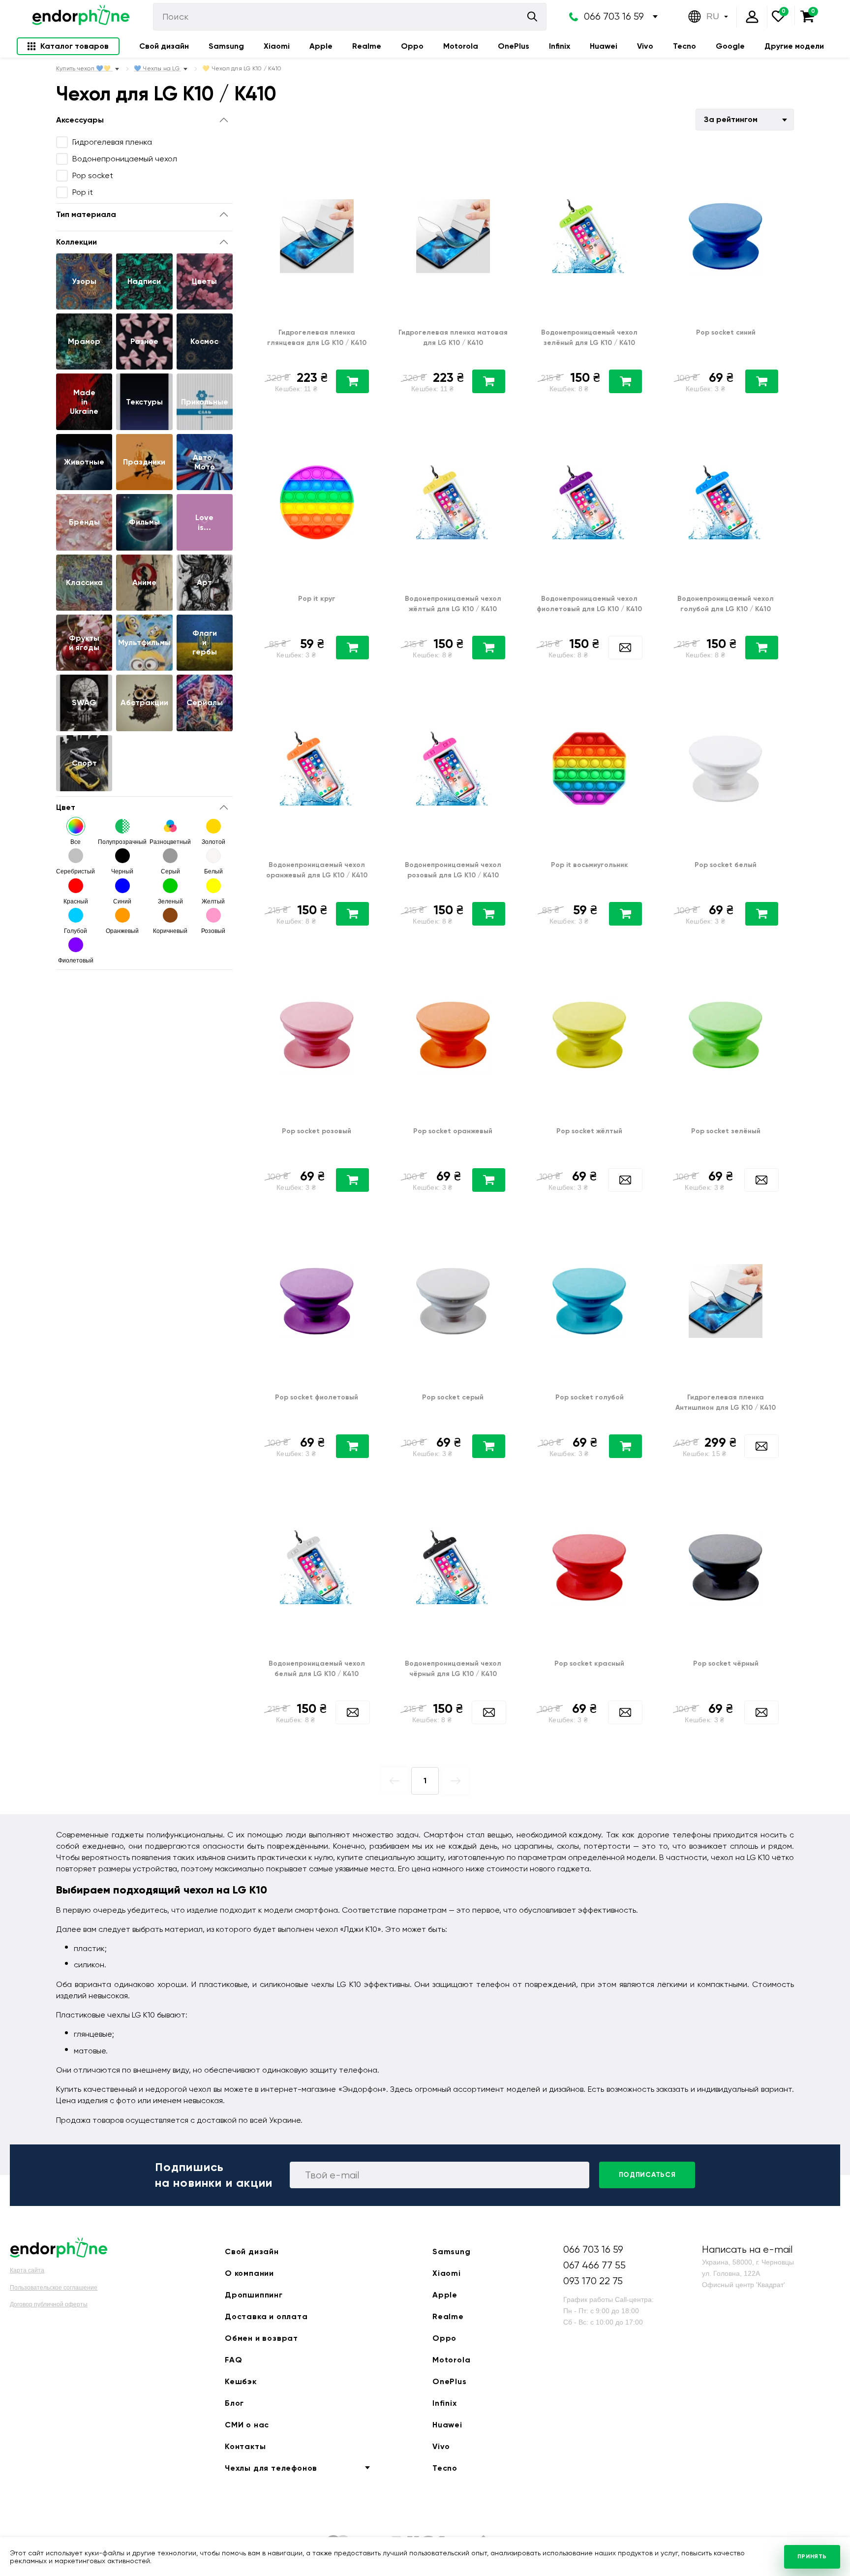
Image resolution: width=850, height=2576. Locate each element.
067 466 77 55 (594, 2265)
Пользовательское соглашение (54, 2288)
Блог (234, 2403)
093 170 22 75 (593, 2281)
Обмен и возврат (261, 2338)
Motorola (461, 46)
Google (730, 46)
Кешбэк (241, 2381)
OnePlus (514, 46)
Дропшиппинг (254, 2295)
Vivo (645, 46)
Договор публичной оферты (49, 2304)
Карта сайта (27, 2270)
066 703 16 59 (614, 16)
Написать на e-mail (747, 2250)
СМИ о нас (247, 2425)
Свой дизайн (164, 46)
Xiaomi (277, 46)
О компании (249, 2273)
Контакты (245, 2446)
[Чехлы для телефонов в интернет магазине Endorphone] (81, 17)
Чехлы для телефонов (271, 2468)
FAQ (233, 2360)
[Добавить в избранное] (367, 162)
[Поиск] (532, 16)
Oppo (412, 46)
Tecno (684, 46)
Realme (367, 46)
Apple (321, 46)
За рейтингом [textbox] (731, 119)
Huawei (604, 46)
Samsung (226, 46)
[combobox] (745, 120)
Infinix (560, 46)
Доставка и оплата (266, 2316)
